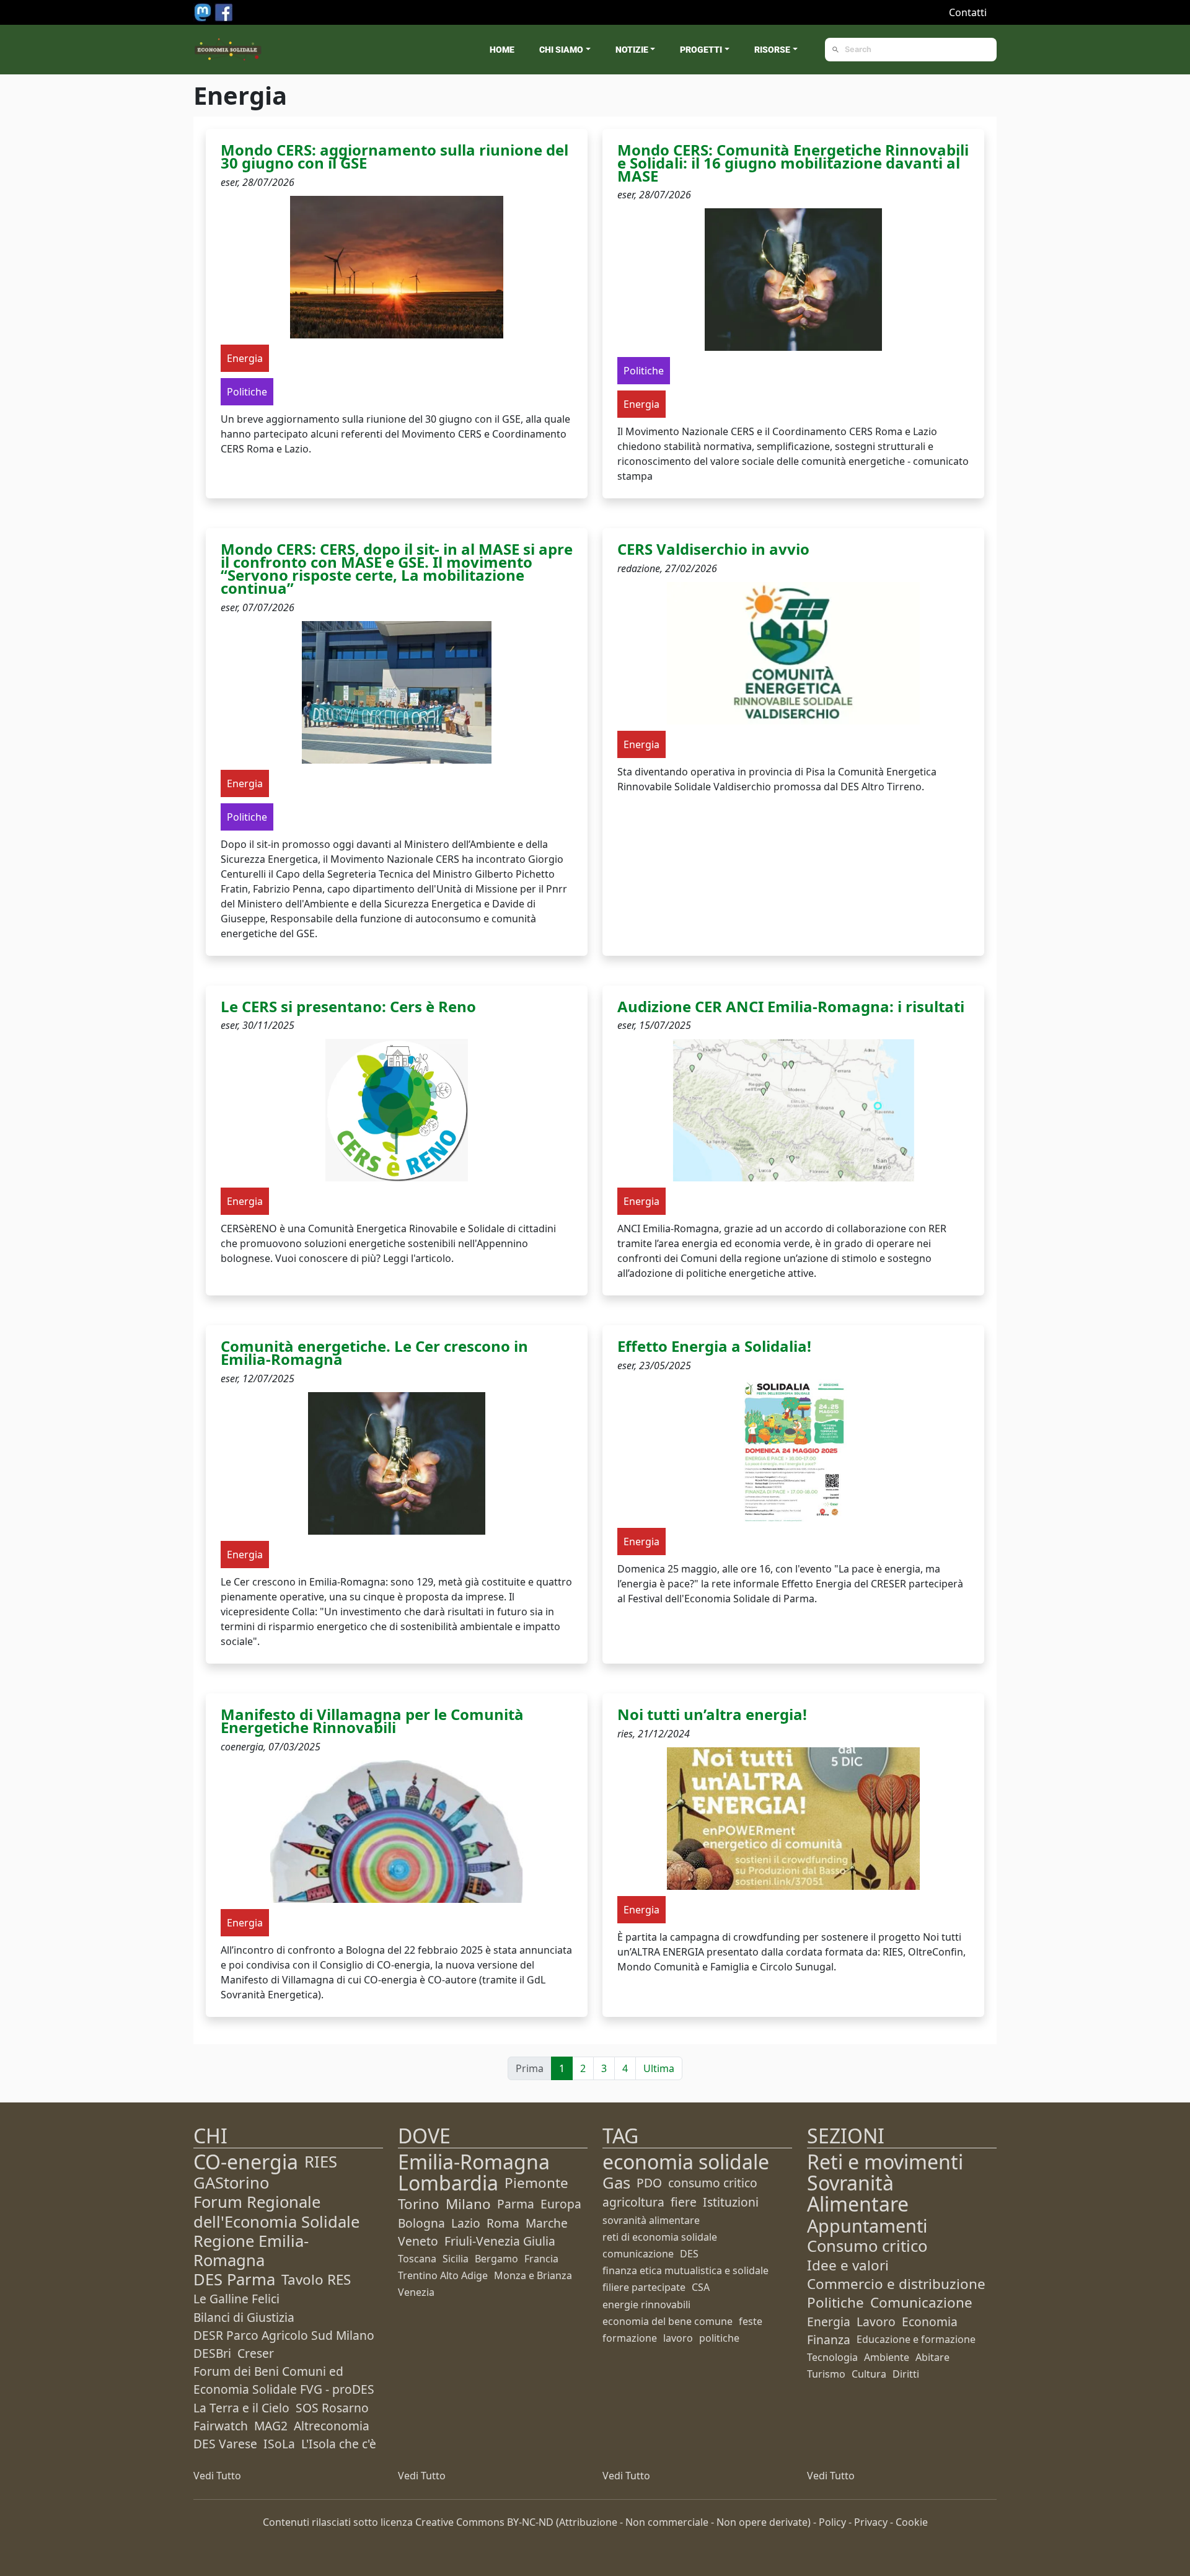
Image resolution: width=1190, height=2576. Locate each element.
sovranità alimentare (651, 2220)
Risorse (772, 50)
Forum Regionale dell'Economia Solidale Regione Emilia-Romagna (276, 2231)
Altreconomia (332, 2426)
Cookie (912, 2522)
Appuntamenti (867, 2225)
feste (751, 2321)
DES (689, 2254)
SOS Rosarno (332, 2408)
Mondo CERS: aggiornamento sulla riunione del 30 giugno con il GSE (394, 156)
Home (502, 50)
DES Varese (225, 2444)
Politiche (835, 2302)
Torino (419, 2204)
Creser (256, 2353)
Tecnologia (832, 2357)
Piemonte (536, 2183)
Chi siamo (561, 50)
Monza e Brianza (533, 2275)
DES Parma (234, 2279)
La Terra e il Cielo (241, 2408)
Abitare (932, 2357)
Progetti (701, 50)
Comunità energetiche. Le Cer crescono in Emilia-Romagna (374, 1352)
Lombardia (448, 2183)
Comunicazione (921, 2302)
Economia (930, 2322)
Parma (516, 2204)
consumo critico (713, 2183)
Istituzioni (731, 2202)
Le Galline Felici (236, 2299)
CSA (701, 2287)
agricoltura (633, 2202)
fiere (684, 2202)
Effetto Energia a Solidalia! (714, 1346)
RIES (321, 2162)
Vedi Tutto (217, 2476)
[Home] (228, 50)
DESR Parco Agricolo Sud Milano (284, 2335)
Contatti (968, 12)
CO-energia (246, 2162)
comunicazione (638, 2254)
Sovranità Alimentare (858, 2193)
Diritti (906, 2374)
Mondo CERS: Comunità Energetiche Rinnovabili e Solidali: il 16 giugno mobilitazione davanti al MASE (793, 163)
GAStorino (231, 2183)
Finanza (829, 2340)
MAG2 (271, 2426)
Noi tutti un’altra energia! (712, 1714)
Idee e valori (848, 2265)
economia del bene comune (668, 2321)
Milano (468, 2204)
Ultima (659, 2068)
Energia (829, 2322)
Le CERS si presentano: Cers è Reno (348, 1006)
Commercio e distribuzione (896, 2284)
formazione (630, 2338)
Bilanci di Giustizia (244, 2317)
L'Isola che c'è (339, 2444)
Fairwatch (221, 2426)
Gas (616, 2183)
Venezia (416, 2292)
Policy (832, 2522)
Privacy (871, 2522)
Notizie (632, 50)
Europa (561, 2204)
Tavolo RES (316, 2279)
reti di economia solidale (660, 2237)
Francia (541, 2259)
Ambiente (887, 2357)
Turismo (826, 2374)
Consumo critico (867, 2246)
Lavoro (876, 2322)
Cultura (869, 2374)
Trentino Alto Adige (443, 2275)
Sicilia (456, 2259)
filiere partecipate (644, 2287)
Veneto (418, 2241)
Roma (503, 2223)
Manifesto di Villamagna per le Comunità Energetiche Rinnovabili (372, 1721)
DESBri (212, 2353)
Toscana (417, 2259)
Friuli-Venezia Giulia (500, 2241)
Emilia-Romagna (474, 2162)
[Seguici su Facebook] (224, 11)
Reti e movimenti (885, 2162)
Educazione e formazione (916, 2339)
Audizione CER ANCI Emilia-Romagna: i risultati (791, 1006)
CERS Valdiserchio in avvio (713, 549)
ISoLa (279, 2444)
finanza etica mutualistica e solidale (685, 2270)
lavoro (678, 2338)
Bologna (421, 2223)
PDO (649, 2183)
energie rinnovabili (646, 2305)
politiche (719, 2338)
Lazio (466, 2223)
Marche (547, 2223)
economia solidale (686, 2162)
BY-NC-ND (530, 2522)
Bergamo (496, 2259)
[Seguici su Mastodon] (204, 11)
